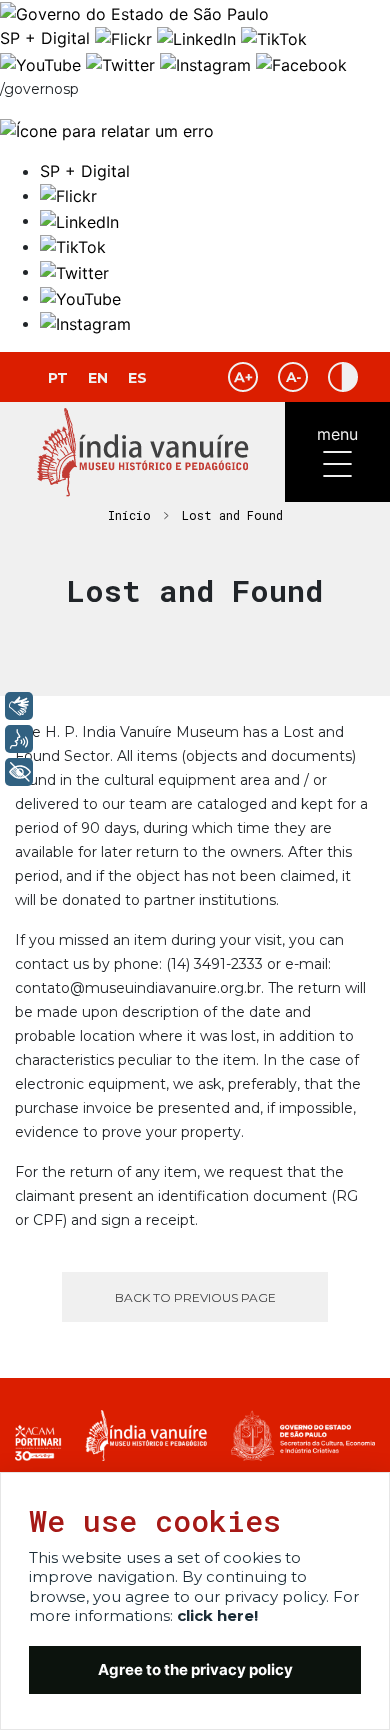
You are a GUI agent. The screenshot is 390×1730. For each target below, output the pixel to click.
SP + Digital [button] (85, 171)
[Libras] (19, 706)
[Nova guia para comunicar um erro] (107, 129)
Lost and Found (232, 515)
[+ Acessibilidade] (19, 772)
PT (58, 378)
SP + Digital (45, 38)
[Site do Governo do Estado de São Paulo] (134, 12)
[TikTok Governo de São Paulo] (274, 38)
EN (98, 378)
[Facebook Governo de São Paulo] (301, 63)
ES (137, 378)
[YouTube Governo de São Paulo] (43, 63)
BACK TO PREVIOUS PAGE (195, 1297)
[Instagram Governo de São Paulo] (208, 63)
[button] (68, 195)
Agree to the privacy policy (195, 1669)
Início (129, 515)
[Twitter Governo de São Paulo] (123, 63)
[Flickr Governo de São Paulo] (126, 38)
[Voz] (19, 739)
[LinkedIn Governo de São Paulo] (199, 38)
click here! (217, 1615)
